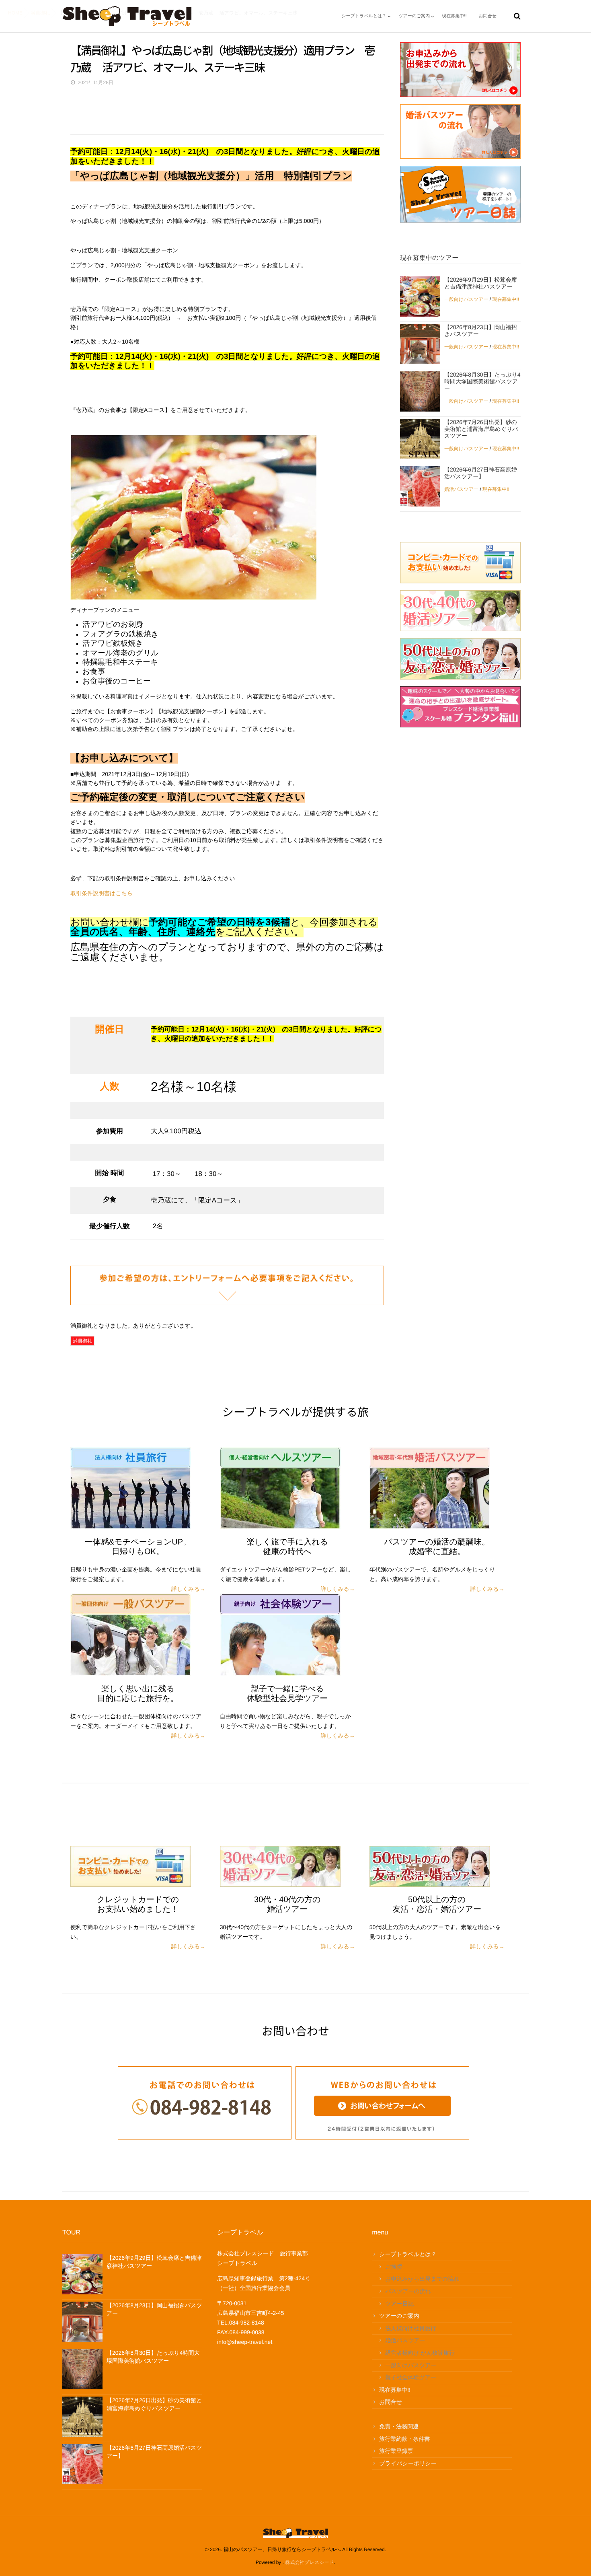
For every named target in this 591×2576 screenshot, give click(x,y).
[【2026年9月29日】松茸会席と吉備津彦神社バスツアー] (420, 297)
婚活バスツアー (461, 489)
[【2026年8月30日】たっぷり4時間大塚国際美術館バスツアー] (420, 391)
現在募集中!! (506, 299)
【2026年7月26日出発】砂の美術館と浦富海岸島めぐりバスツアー (481, 429)
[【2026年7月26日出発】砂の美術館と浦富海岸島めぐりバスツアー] (420, 439)
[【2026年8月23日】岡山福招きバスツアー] (420, 344)
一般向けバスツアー (466, 299)
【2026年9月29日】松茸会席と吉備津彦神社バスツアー (481, 283)
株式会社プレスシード (309, 2562)
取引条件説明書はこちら (102, 893)
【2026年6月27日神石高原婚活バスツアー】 (481, 473)
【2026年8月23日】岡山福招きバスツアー (481, 330)
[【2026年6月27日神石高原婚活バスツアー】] (420, 486)
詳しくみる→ (188, 1589)
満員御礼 (82, 1341)
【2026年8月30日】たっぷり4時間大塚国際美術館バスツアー (482, 381)
